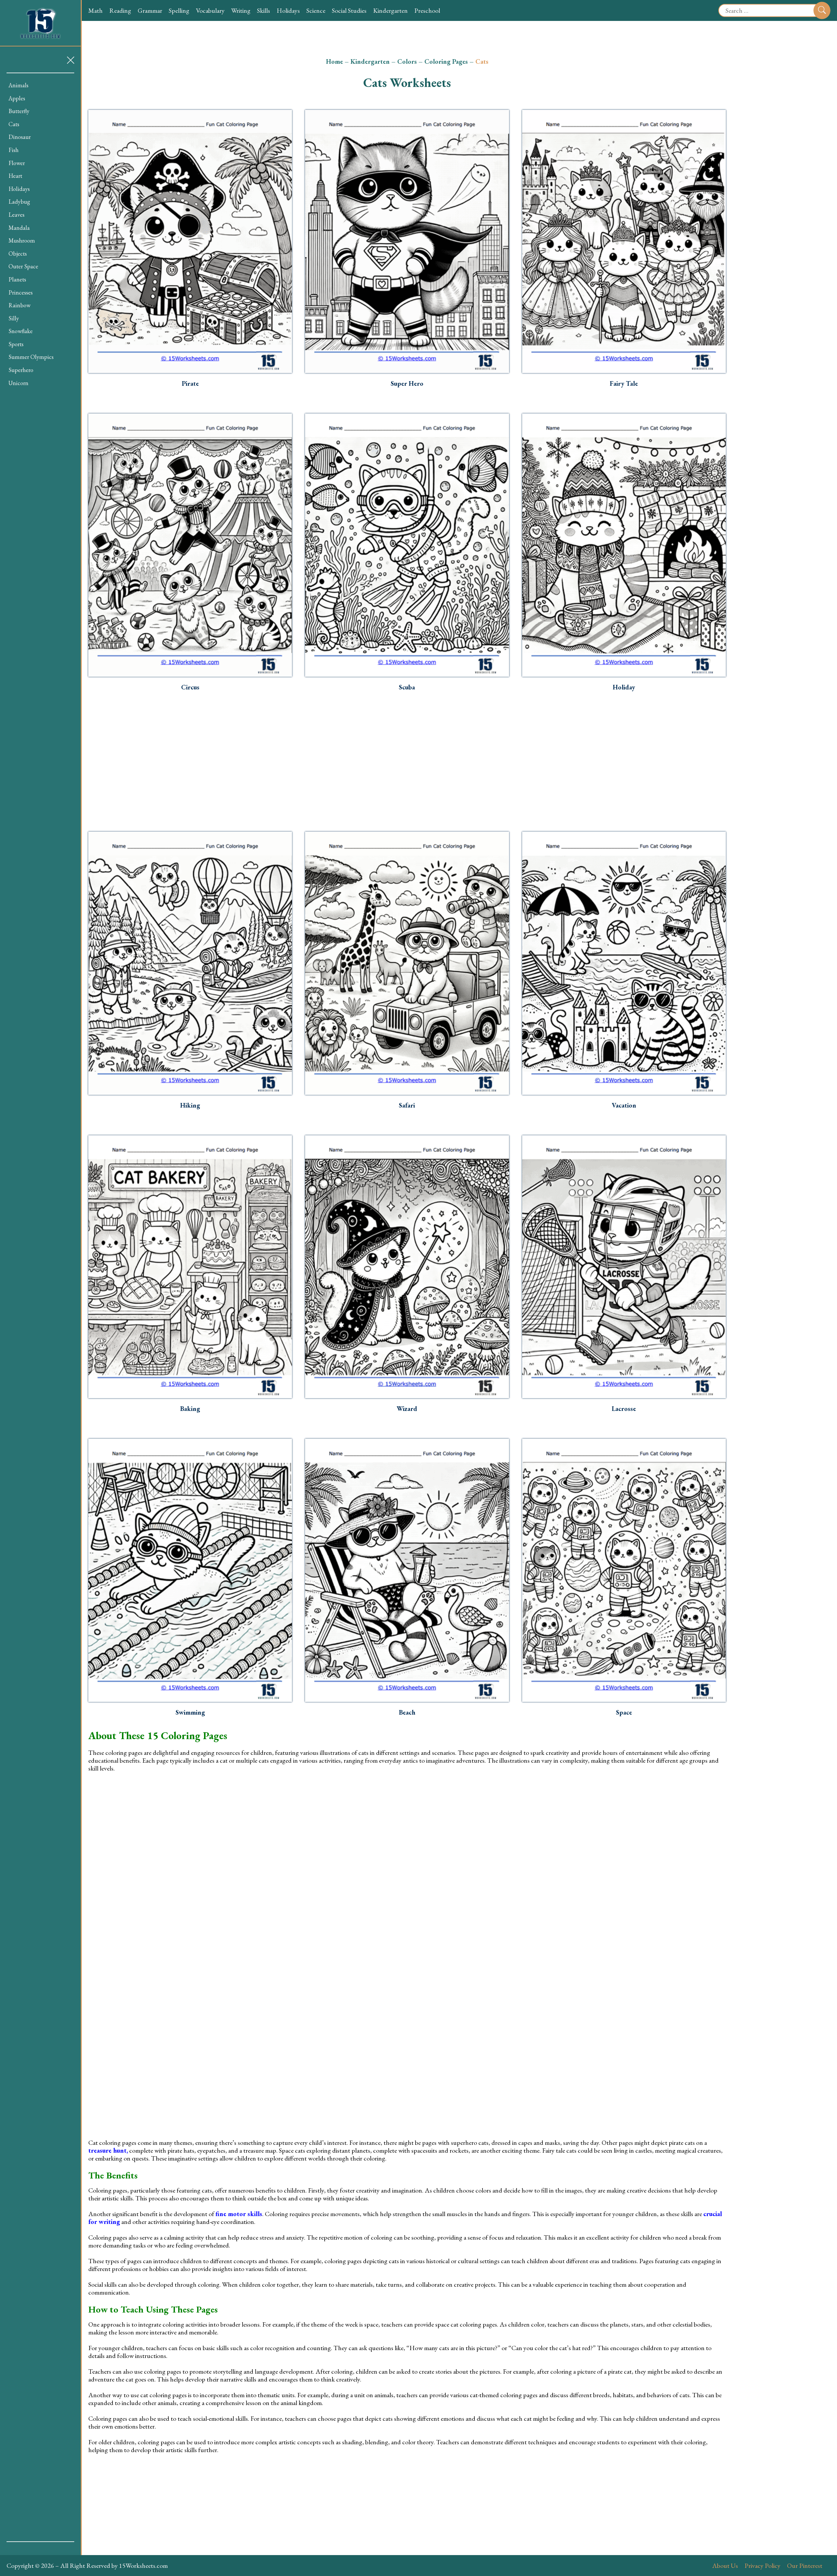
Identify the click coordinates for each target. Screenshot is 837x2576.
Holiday (624, 687)
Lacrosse (624, 1409)
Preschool (427, 10)
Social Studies (349, 10)
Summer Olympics (31, 357)
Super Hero (407, 383)
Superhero (21, 370)
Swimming (190, 1712)
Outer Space (23, 266)
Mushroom (22, 240)
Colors (407, 61)
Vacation (624, 1105)
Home (334, 61)
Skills (264, 10)
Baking (190, 1409)
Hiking (190, 1105)
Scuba (407, 687)
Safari (407, 1105)
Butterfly (19, 111)
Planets (17, 279)
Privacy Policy (762, 2566)
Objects (18, 254)
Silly (14, 318)
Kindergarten (390, 10)
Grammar (150, 10)
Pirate (190, 383)
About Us (725, 2566)
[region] (40, 1307)
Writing (241, 10)
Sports (16, 344)
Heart (15, 176)
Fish (14, 150)
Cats (14, 124)
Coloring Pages (446, 61)
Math (95, 10)
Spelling (179, 10)
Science (316, 10)
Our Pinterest (805, 2566)
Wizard (407, 1409)
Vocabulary (210, 10)
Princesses (21, 292)
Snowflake (21, 331)
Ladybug (19, 202)
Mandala (19, 228)
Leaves (17, 215)
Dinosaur (20, 137)
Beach (407, 1712)
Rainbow (19, 305)
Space (624, 1712)
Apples (17, 98)
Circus (190, 687)
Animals (18, 85)
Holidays (288, 10)
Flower (17, 163)
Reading (120, 10)
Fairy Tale (624, 383)
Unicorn (18, 383)
